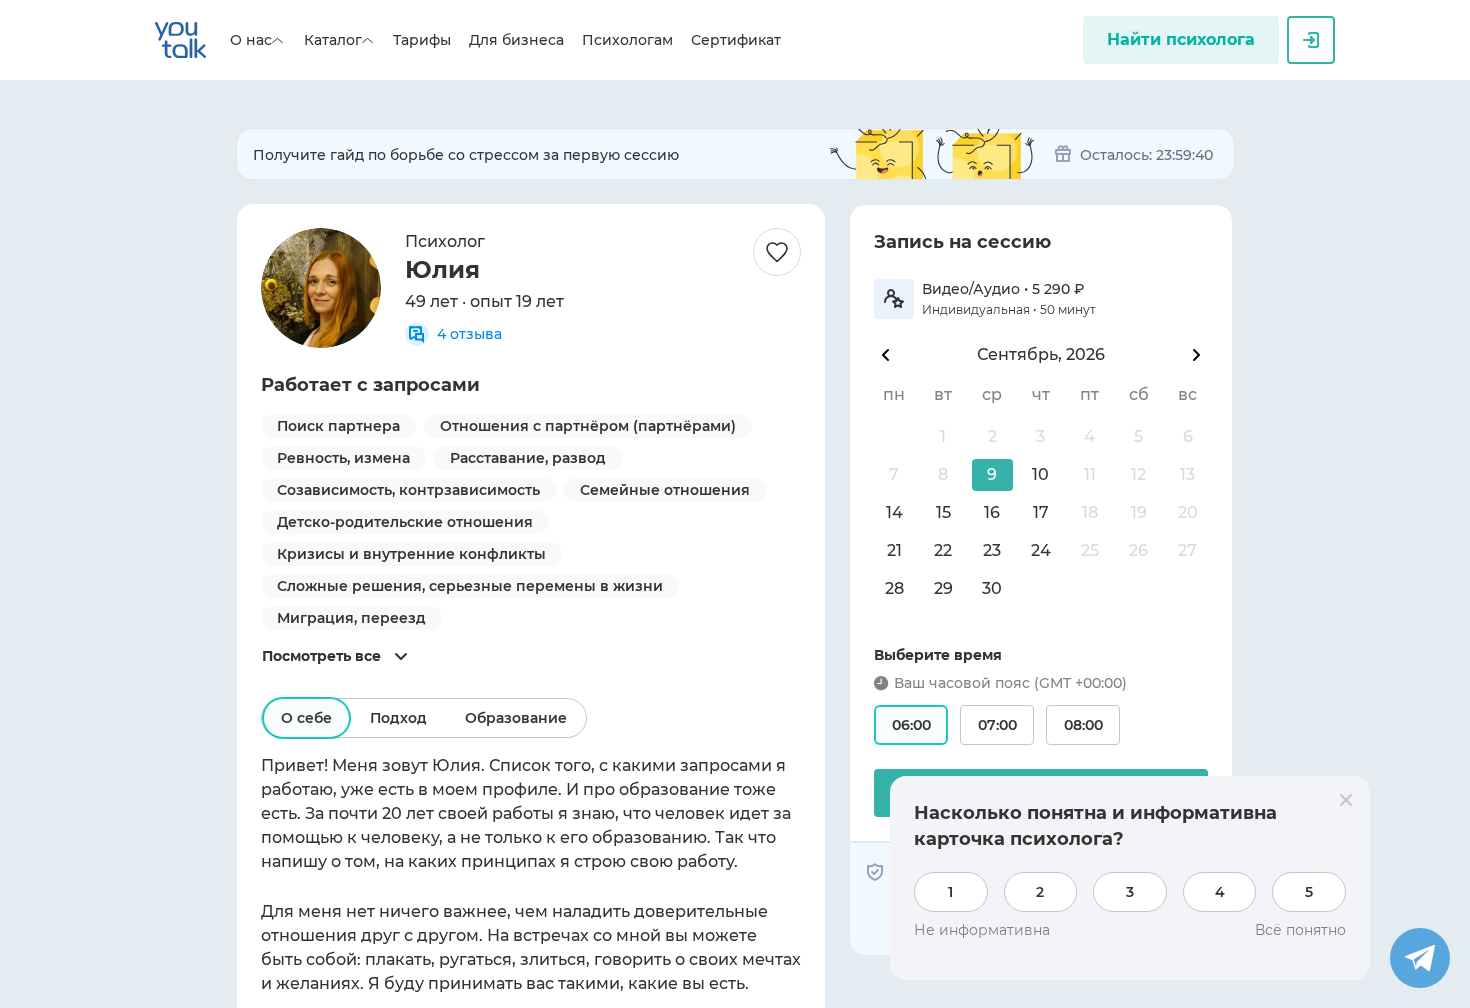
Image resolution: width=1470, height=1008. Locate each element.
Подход (398, 718)
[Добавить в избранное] (777, 252)
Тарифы (422, 40)
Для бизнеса (516, 40)
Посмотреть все (321, 656)
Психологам (627, 40)
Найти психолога (1181, 39)
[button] (992, 475)
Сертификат (736, 40)
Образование (516, 718)
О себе (306, 718)
